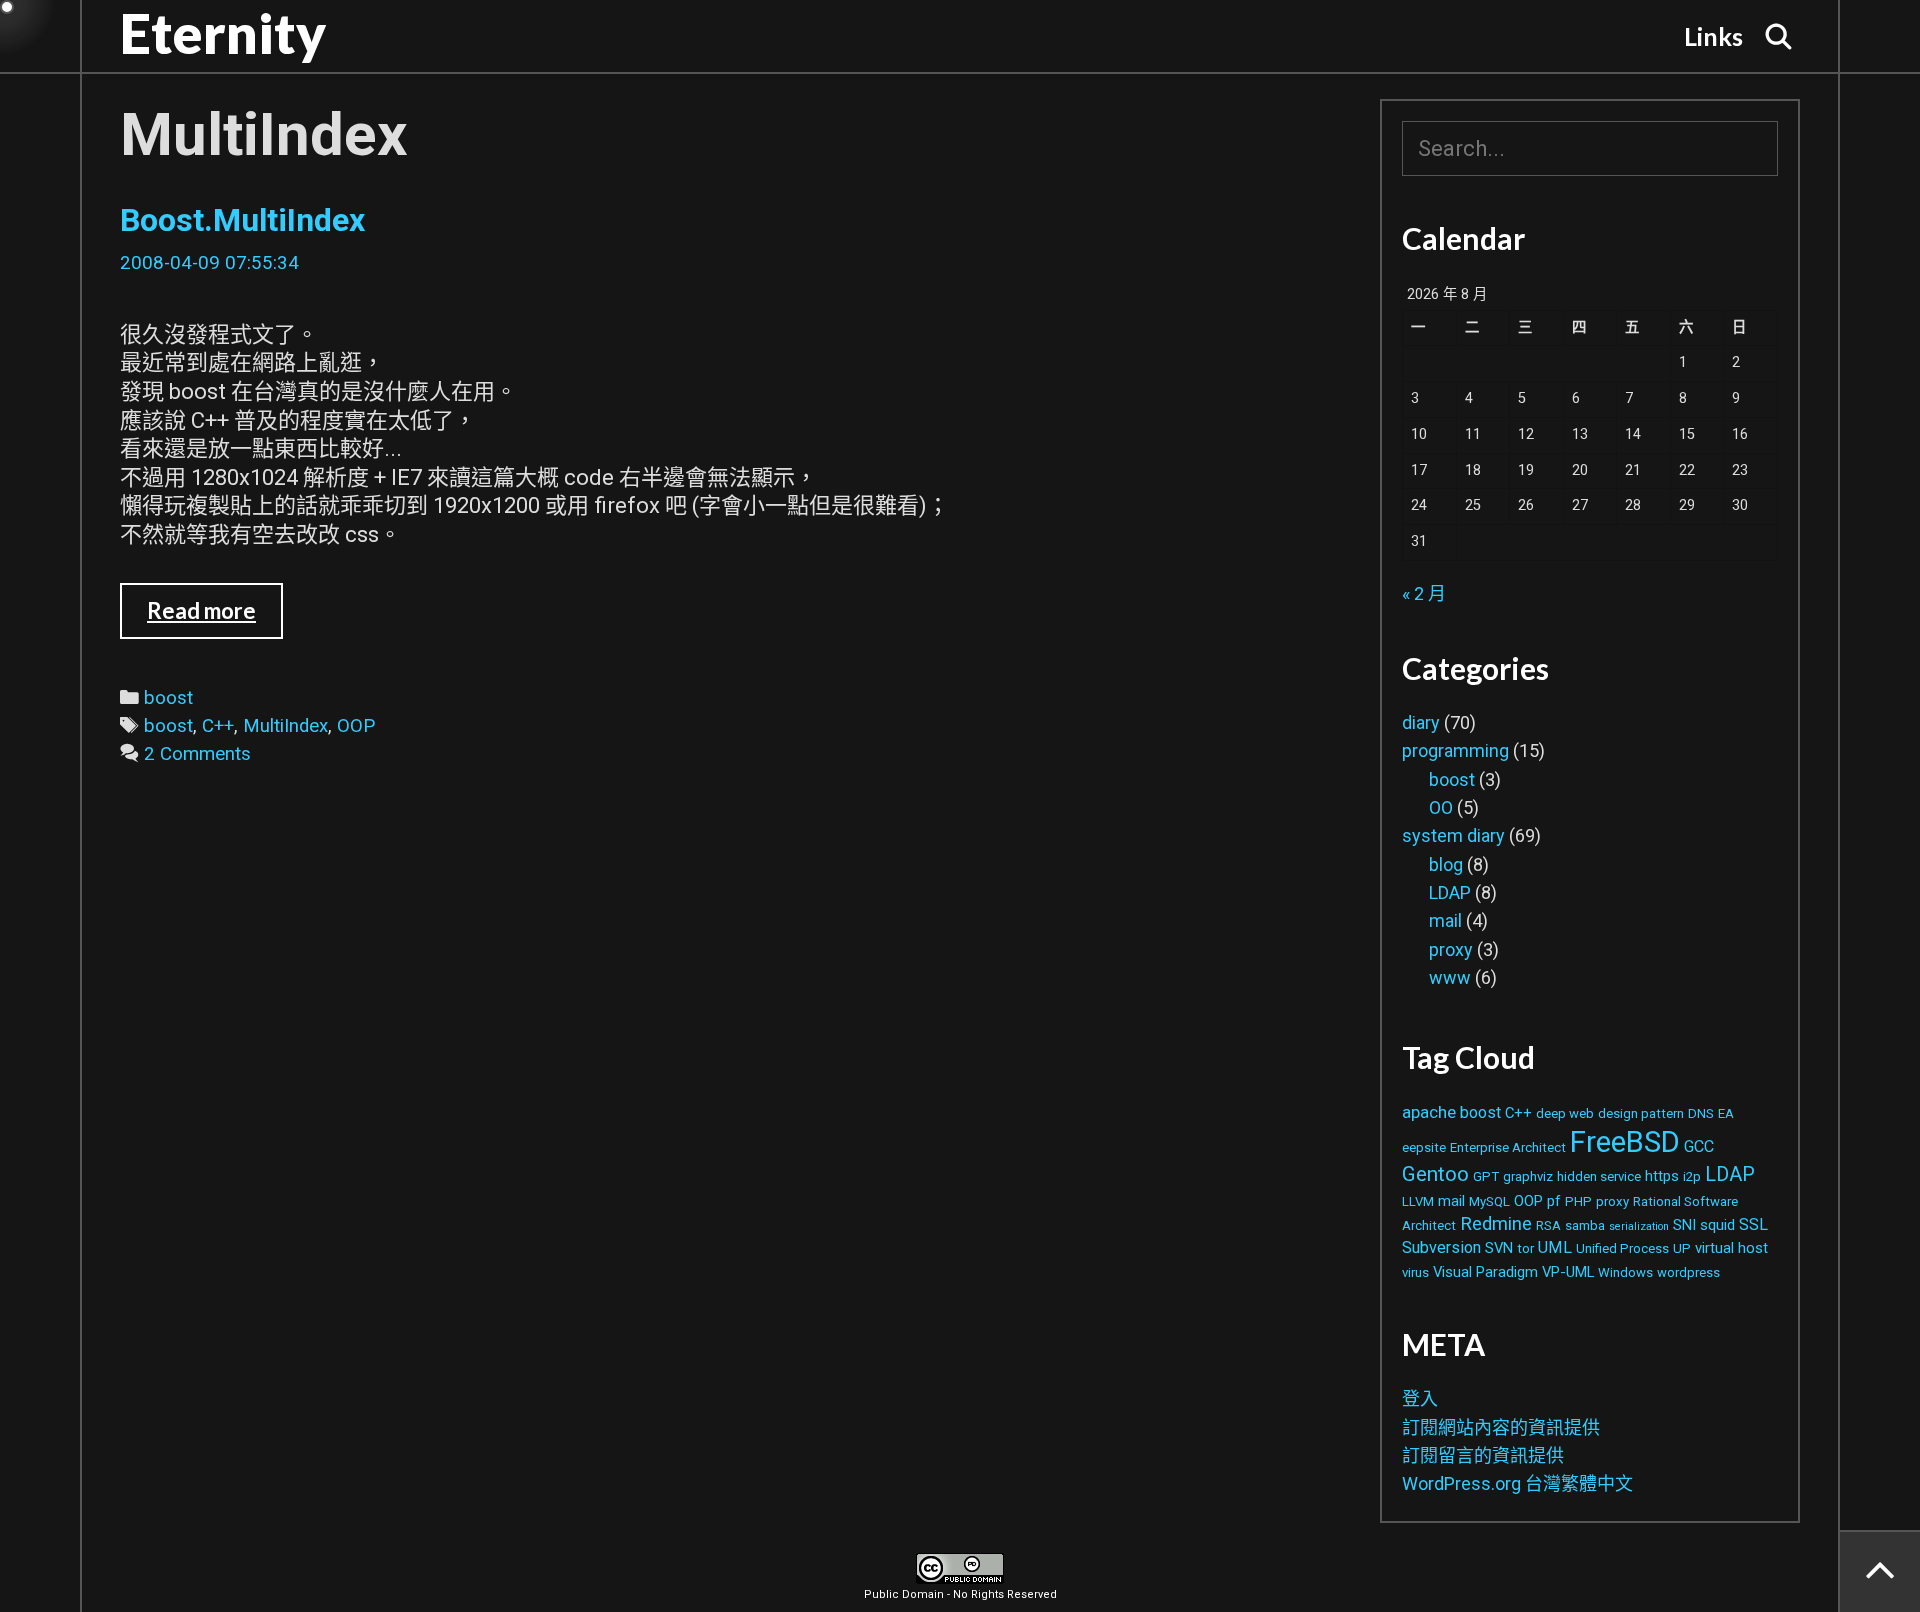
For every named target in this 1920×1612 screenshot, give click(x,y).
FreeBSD (1625, 1142)
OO (1441, 807)
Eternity (223, 33)
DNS (1701, 1113)
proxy (1451, 949)
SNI (1684, 1225)
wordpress (1688, 1272)
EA (1726, 1113)
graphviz (1528, 1176)
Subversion (1441, 1247)
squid (1717, 1225)
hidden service (1599, 1176)
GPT (1486, 1176)
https (1662, 1176)
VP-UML (1568, 1272)
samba (1585, 1225)
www (1450, 977)
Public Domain (904, 1594)
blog (1446, 864)
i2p (1692, 1176)
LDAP (1450, 892)
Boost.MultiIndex (242, 220)
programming (1455, 750)
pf (1554, 1201)
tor (1525, 1248)
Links (1713, 36)
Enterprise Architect (1508, 1147)
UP (1682, 1248)
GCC (1699, 1146)
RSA (1548, 1225)
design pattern (1641, 1113)
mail (1445, 920)
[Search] (1779, 36)
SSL (1753, 1224)
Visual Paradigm (1485, 1272)
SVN (1499, 1248)
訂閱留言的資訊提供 (1483, 1455)
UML (1555, 1247)
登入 (1420, 1398)
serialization (1639, 1226)
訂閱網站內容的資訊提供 (1501, 1427)
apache (1429, 1112)
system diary (1453, 835)
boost (168, 698)
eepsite (1424, 1147)
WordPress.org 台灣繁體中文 (1517, 1483)
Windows (1625, 1272)
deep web (1565, 1113)
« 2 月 (1424, 593)
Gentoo (1435, 1174)
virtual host (1731, 1248)
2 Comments (197, 754)
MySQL (1489, 1201)
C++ (218, 726)
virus (1415, 1272)
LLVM (1418, 1201)
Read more (215, 610)
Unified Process (1622, 1248)
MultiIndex (285, 726)
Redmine (1496, 1223)
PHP (1578, 1201)
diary (1421, 722)
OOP (356, 726)
